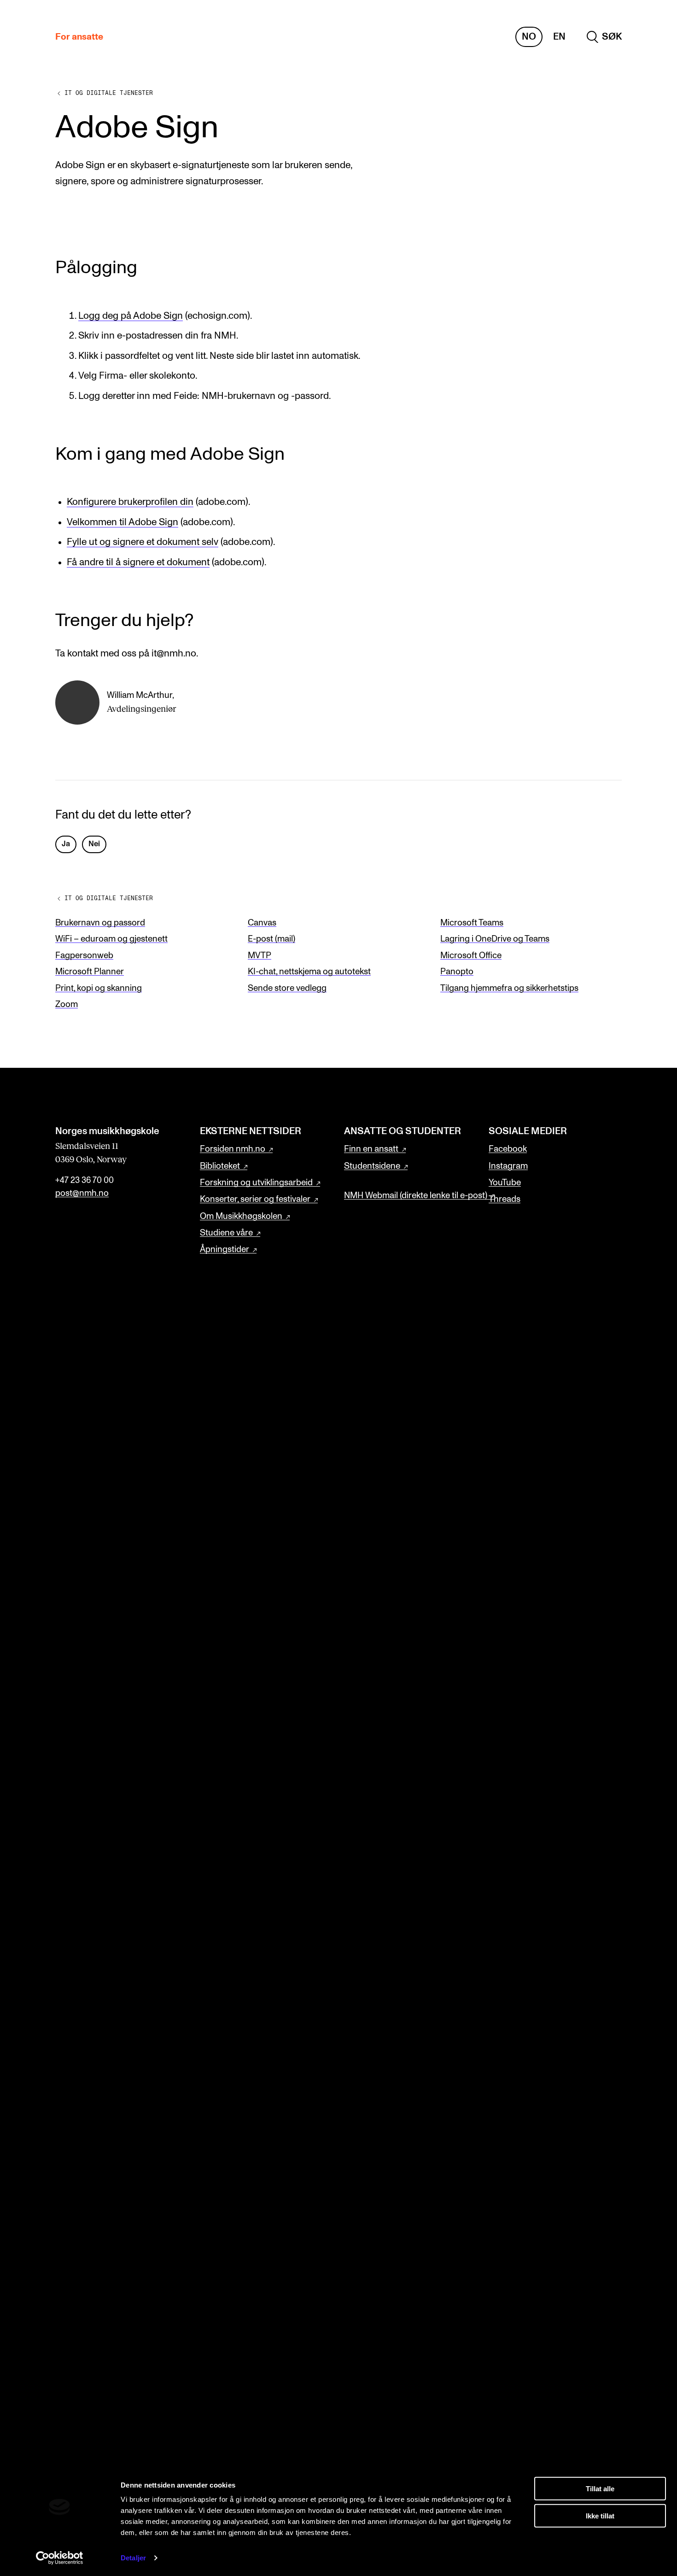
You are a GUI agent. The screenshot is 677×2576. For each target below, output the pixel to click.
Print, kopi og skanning (99, 988)
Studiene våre (226, 1233)
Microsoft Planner (90, 972)
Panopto (457, 972)
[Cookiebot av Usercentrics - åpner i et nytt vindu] (60, 2558)
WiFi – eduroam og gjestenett (111, 939)
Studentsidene (372, 1166)
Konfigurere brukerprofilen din (130, 502)
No (529, 37)
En (559, 37)
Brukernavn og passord (100, 923)
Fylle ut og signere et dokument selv (143, 542)
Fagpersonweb (84, 956)
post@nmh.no (82, 1193)
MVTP (260, 956)
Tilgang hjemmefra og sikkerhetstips (509, 988)
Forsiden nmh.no (233, 1149)
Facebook (508, 1149)
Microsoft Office (471, 956)
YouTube (505, 1183)
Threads (505, 1199)
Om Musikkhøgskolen (241, 1216)
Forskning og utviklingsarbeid (256, 1183)
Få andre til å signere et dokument (138, 562)
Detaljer (133, 2558)
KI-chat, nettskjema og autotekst (309, 972)
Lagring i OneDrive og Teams (495, 939)
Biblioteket (220, 1166)
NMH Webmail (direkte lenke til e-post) (416, 1196)
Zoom (67, 1004)
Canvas (262, 923)
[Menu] (643, 37)
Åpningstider (225, 1250)
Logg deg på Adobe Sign (131, 316)
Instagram (508, 1166)
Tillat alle (600, 2489)
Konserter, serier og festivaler (255, 1199)
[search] (604, 37)
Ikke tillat (600, 2515)
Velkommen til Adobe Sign (123, 522)
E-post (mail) (271, 939)
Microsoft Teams (472, 923)
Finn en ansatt (371, 1149)
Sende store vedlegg (287, 988)
